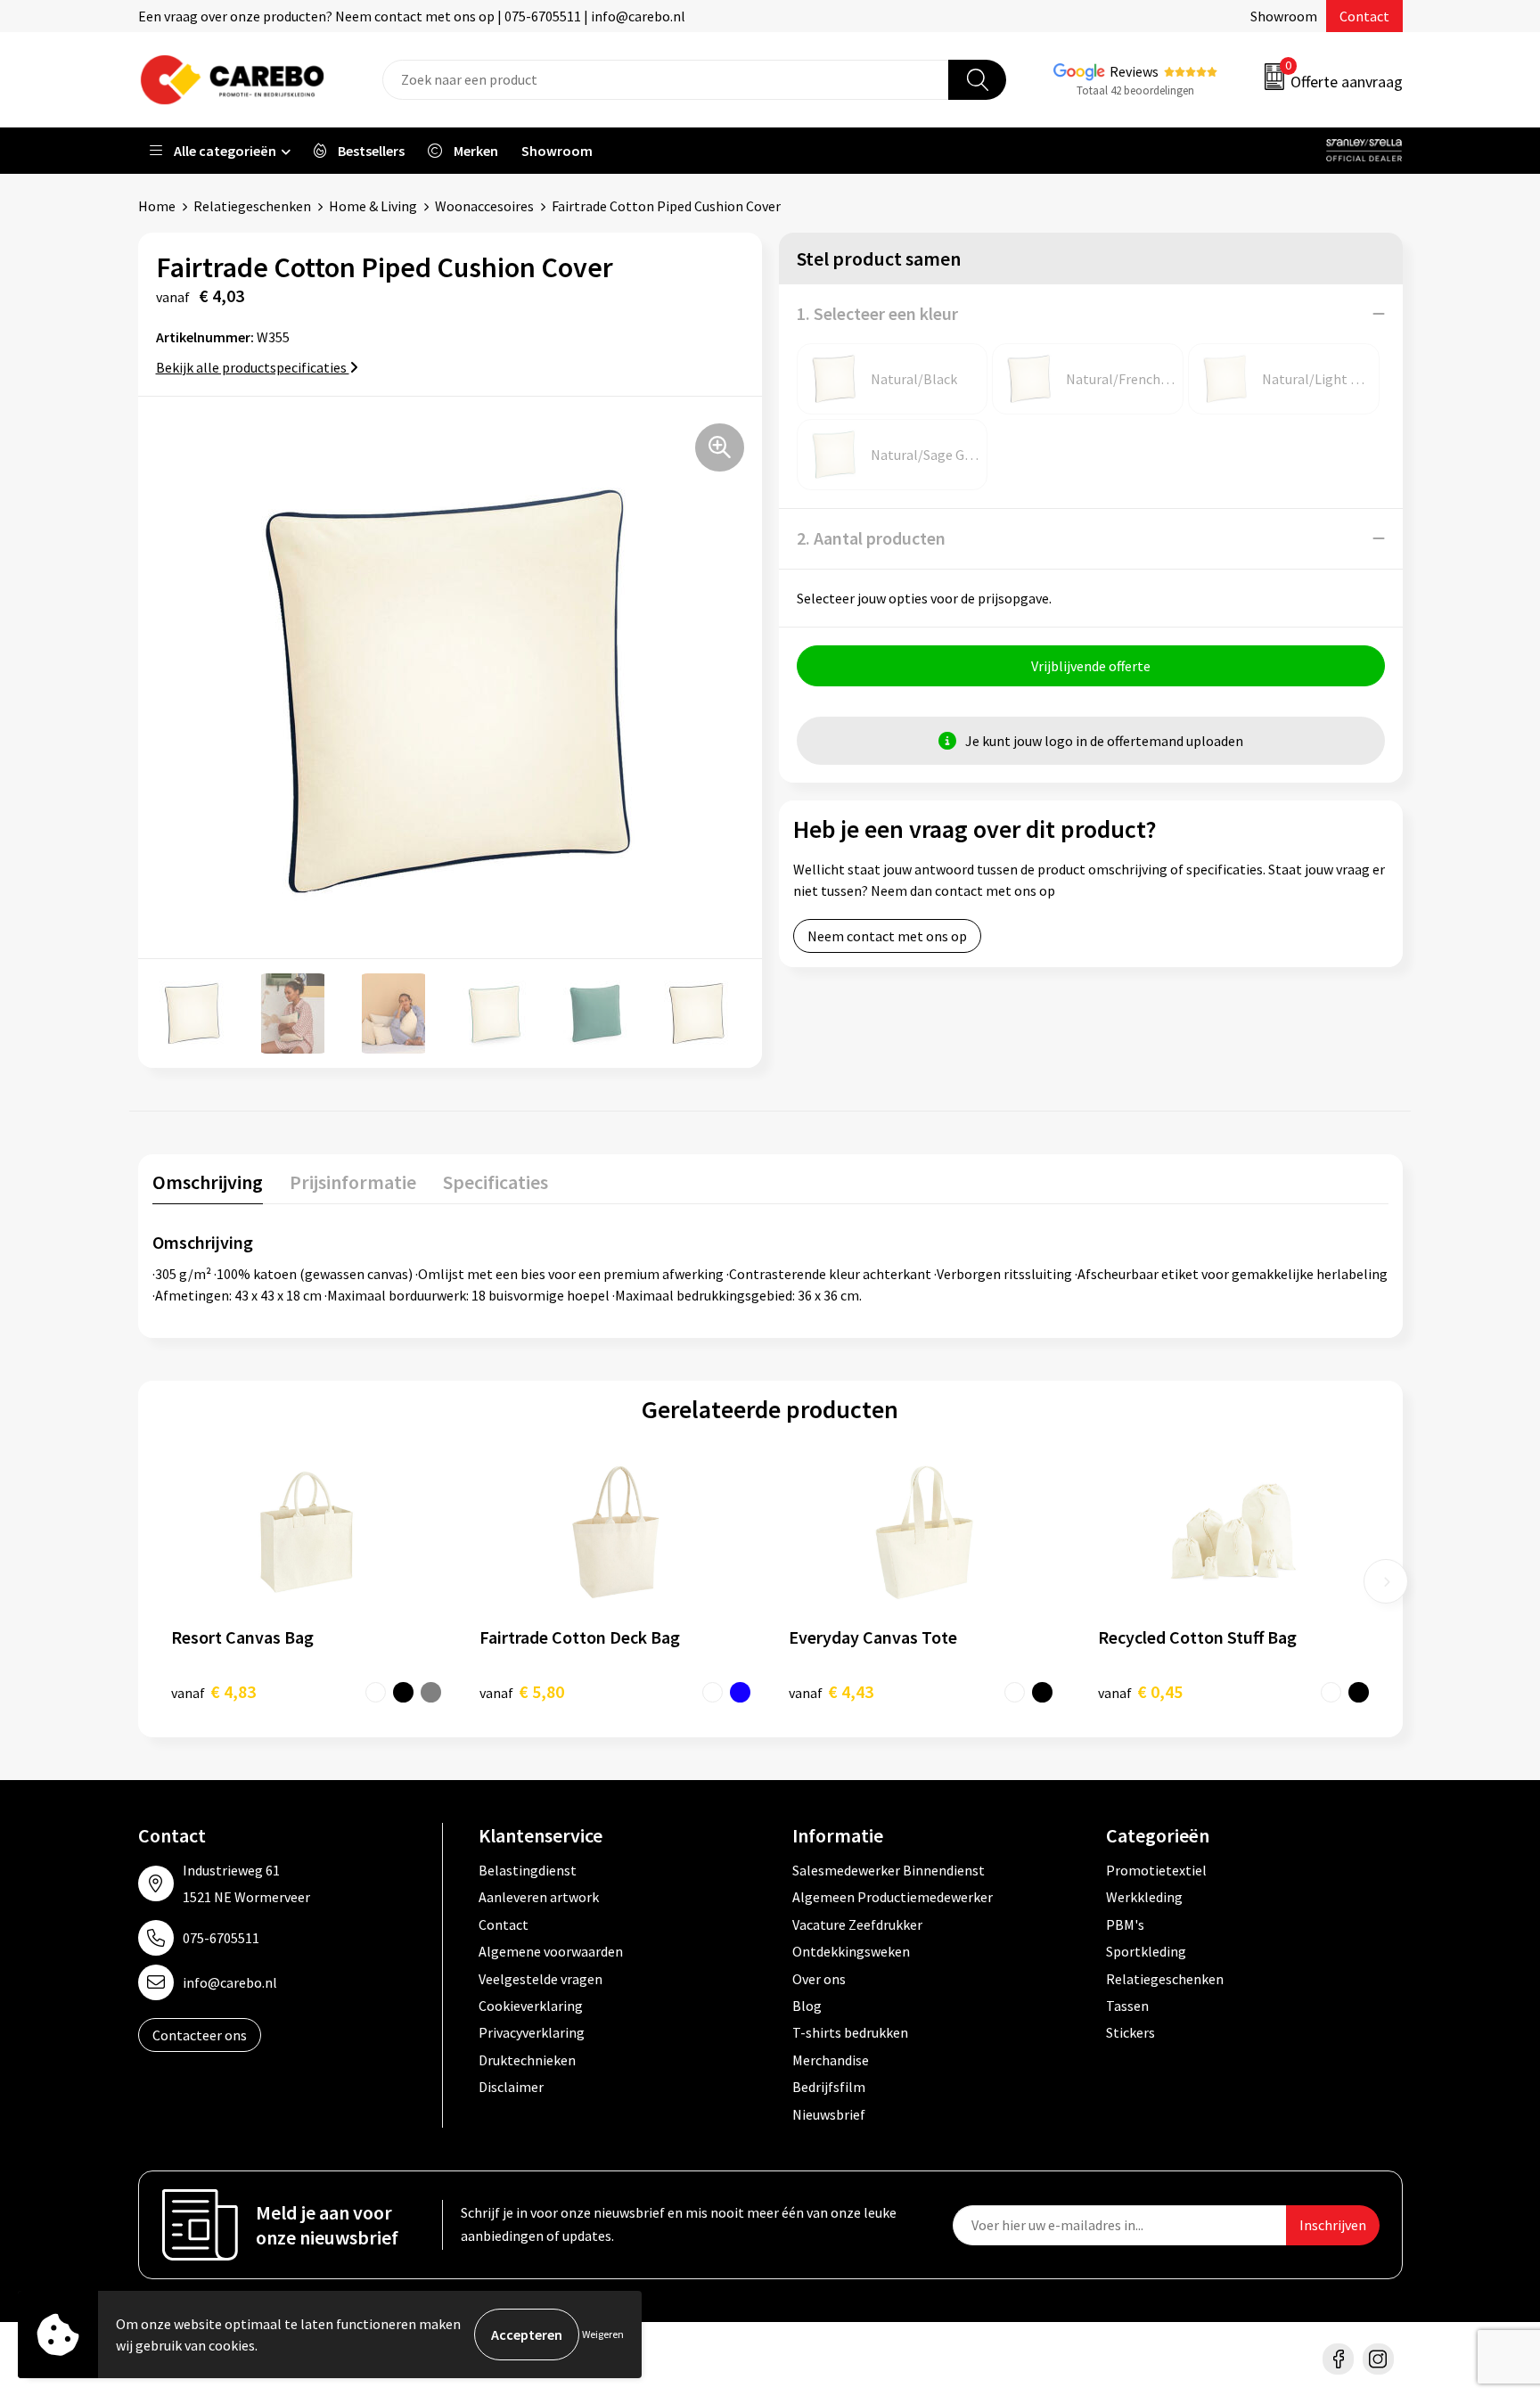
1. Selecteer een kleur (877, 313)
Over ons (819, 1979)
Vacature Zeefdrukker (857, 1924)
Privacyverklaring (532, 2032)
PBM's (1125, 1924)
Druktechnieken (527, 2060)
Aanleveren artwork (539, 1897)
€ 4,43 (831, 1691)
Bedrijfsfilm (829, 2087)
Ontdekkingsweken (851, 1951)
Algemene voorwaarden (551, 1951)
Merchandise (831, 2060)
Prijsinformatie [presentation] (353, 1182)
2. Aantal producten (871, 538)
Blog (807, 2006)
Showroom (1284, 16)
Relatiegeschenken (252, 206)
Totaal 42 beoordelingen (1135, 90)
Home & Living (373, 206)
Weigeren (603, 2334)
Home (157, 206)
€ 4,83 (213, 1691)
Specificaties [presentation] (496, 1182)
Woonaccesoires (484, 206)
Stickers (1130, 2032)
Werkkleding (1144, 1897)
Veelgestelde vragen (541, 1979)
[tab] (208, 1186)
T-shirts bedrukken (850, 2032)
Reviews (1134, 71)
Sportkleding (1146, 1951)
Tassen (1127, 2006)
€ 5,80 (522, 1691)
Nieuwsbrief (829, 2114)
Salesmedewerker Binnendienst (889, 1870)
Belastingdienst (528, 1870)
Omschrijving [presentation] (208, 1182)
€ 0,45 (1140, 1691)
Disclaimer (511, 2087)
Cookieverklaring (531, 2006)
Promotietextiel (1156, 1870)
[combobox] (666, 80)
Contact (1364, 16)
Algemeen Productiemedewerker (893, 1897)
